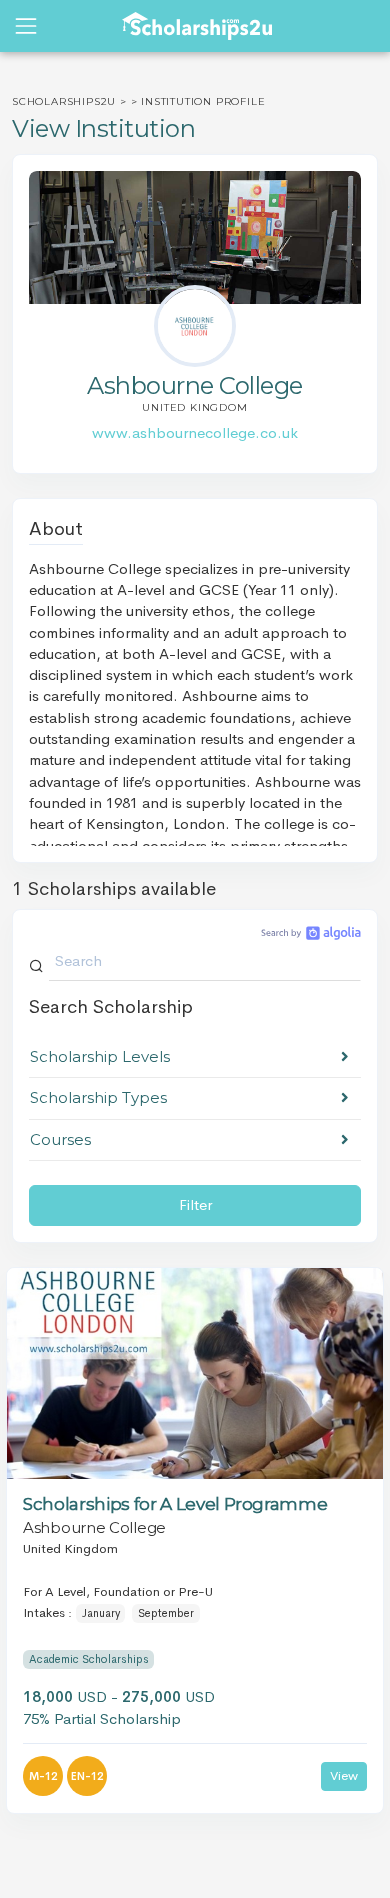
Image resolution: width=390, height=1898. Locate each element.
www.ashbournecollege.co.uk (195, 432)
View (344, 1775)
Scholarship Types (98, 1097)
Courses (60, 1139)
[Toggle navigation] (26, 26)
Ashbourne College (94, 1527)
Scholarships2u (64, 101)
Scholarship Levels (100, 1056)
